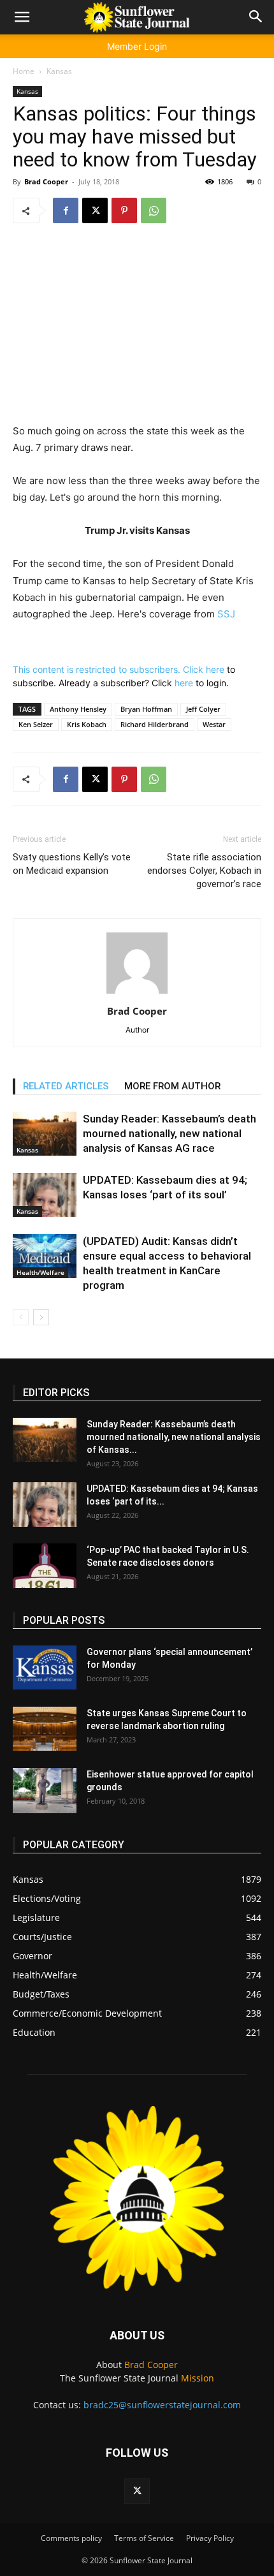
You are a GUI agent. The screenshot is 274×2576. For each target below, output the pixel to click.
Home (24, 71)
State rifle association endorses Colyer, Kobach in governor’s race (204, 871)
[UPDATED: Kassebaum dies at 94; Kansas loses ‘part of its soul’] (45, 1195)
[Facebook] (66, 210)
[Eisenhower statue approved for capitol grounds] (45, 1791)
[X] (95, 210)
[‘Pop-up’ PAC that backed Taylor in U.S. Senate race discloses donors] (45, 1566)
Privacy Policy (210, 2538)
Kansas (59, 71)
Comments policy (71, 2538)
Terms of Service (144, 2538)
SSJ (226, 614)
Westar (214, 724)
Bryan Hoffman (146, 709)
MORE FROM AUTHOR (172, 1086)
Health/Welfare (40, 1272)
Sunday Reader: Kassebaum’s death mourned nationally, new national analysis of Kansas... (174, 1437)
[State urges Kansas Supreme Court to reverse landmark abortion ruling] (45, 1729)
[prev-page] (21, 1317)
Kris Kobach (87, 724)
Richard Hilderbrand (155, 724)
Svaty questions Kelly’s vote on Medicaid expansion (72, 864)
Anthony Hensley (78, 709)
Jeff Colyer (203, 709)
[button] (22, 17)
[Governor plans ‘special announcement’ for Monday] (45, 1667)
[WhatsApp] (154, 210)
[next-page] (41, 1317)
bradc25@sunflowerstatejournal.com (162, 2405)
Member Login (137, 46)
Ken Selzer (36, 724)
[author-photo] (137, 993)
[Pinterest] (124, 210)
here (215, 669)
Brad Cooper (46, 181)
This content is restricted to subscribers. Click (109, 669)
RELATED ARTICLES (66, 1086)
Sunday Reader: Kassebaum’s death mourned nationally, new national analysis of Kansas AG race (169, 1133)
